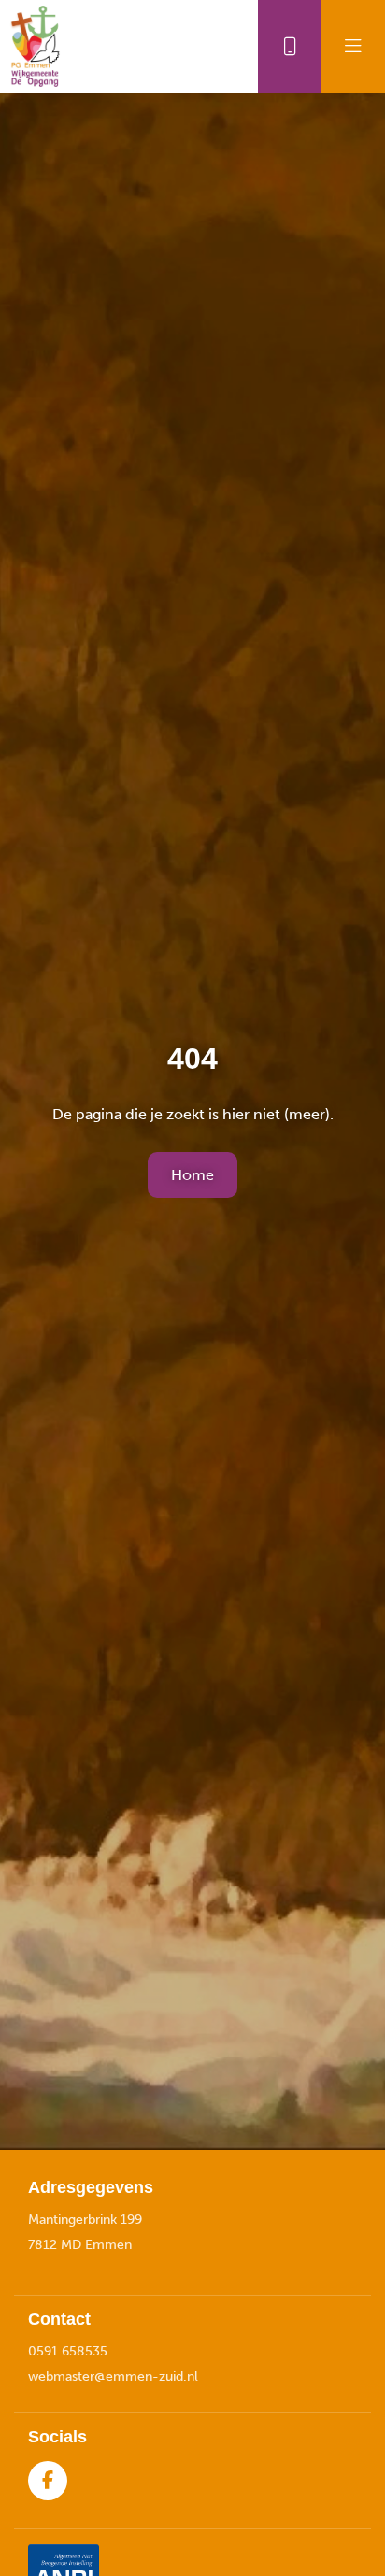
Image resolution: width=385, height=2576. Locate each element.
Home (192, 1175)
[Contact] (290, 47)
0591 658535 (68, 2351)
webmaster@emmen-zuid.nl (113, 2377)
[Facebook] (48, 2481)
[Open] (353, 47)
